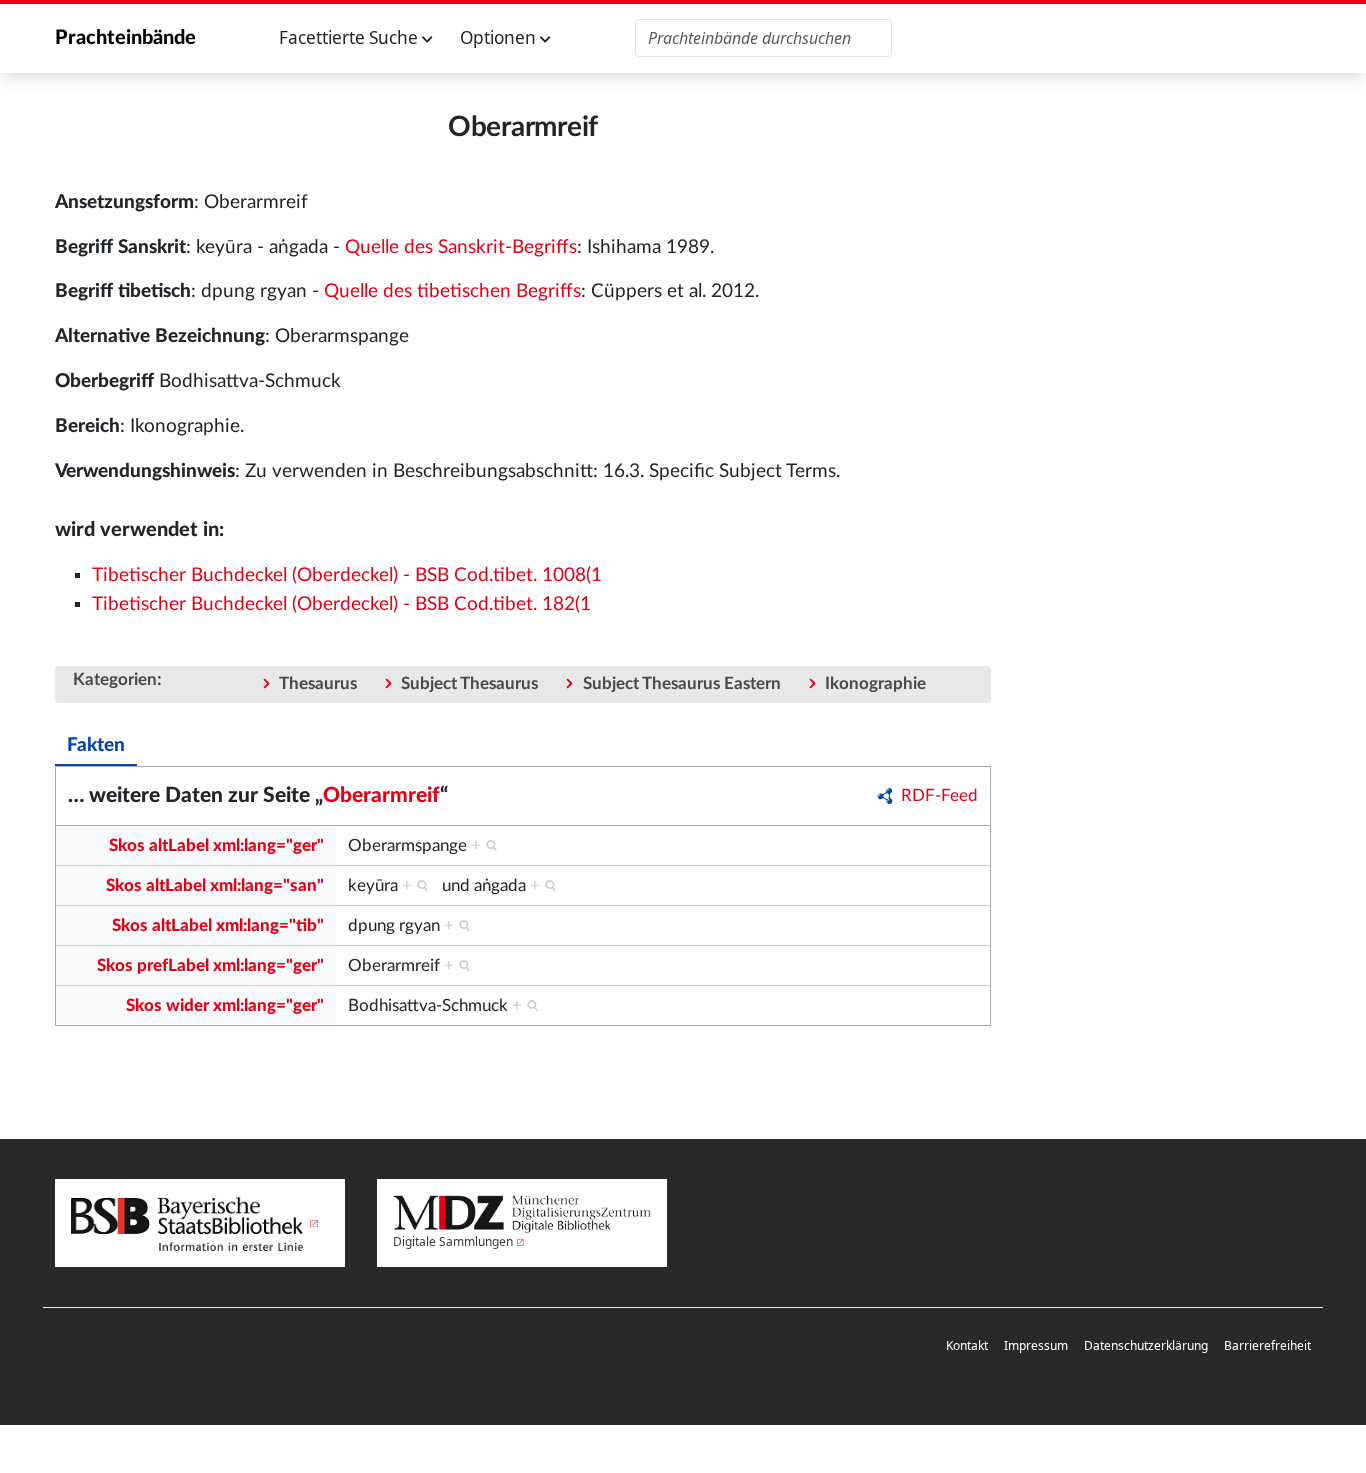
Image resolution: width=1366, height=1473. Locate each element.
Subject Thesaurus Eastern (682, 683)
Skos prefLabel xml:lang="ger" (210, 965)
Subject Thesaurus (469, 683)
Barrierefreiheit (1267, 1345)
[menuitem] (967, 1346)
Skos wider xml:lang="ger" (225, 1005)
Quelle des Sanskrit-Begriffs (461, 247)
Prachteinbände (125, 38)
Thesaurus (318, 683)
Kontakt (967, 1345)
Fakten (96, 745)
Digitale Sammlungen (453, 1241)
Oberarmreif (381, 795)
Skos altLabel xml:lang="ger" (216, 845)
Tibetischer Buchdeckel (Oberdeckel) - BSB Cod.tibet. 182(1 (341, 604)
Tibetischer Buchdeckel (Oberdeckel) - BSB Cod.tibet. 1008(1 (347, 575)
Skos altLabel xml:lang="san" (215, 885)
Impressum (1036, 1345)
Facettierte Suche (350, 37)
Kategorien (115, 679)
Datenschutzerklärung (1146, 1345)
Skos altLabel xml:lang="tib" (218, 925)
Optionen (500, 37)
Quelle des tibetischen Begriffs (452, 291)
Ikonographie (875, 683)
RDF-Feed (939, 795)
